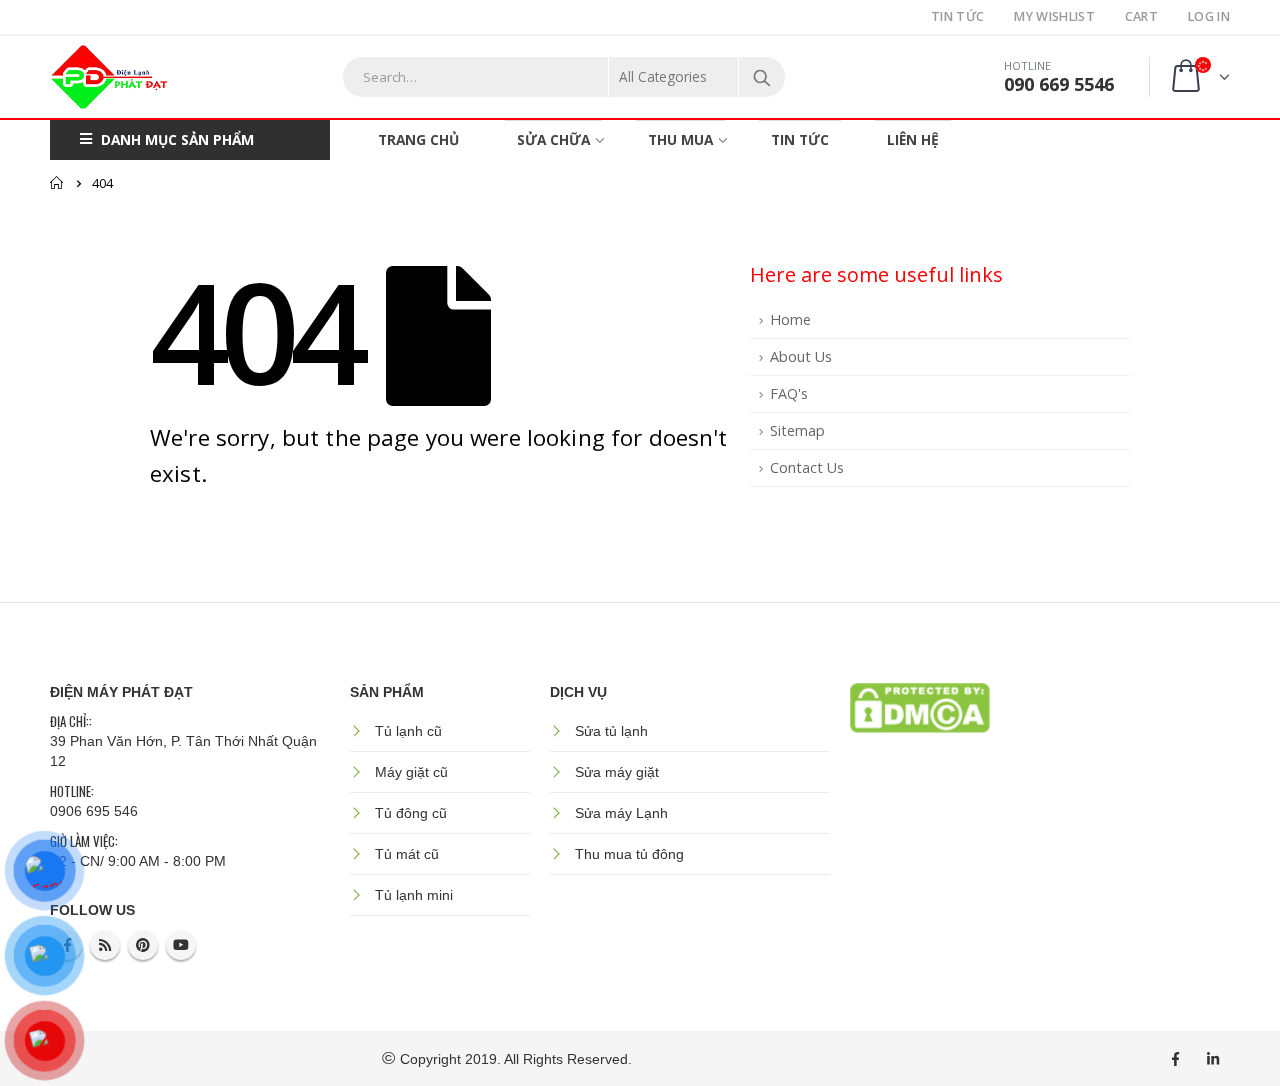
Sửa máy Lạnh (621, 813)
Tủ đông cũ (411, 813)
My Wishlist (1054, 16)
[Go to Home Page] (57, 183)
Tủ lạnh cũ (408, 731)
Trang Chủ (418, 139)
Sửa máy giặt (617, 772)
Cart (1141, 16)
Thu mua (680, 139)
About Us (801, 356)
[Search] (762, 77)
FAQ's (789, 393)
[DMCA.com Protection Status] (920, 706)
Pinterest (143, 945)
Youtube (181, 945)
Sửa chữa (553, 139)
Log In (1209, 16)
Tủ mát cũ (407, 854)
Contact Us (807, 467)
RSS (105, 945)
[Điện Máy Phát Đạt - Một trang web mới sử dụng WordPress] (110, 77)
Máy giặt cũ (411, 772)
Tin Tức (957, 16)
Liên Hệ (913, 139)
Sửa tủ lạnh (611, 731)
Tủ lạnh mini (414, 895)
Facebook (1175, 1059)
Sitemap (797, 430)
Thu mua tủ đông (629, 854)
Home (790, 319)
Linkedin (1213, 1059)
